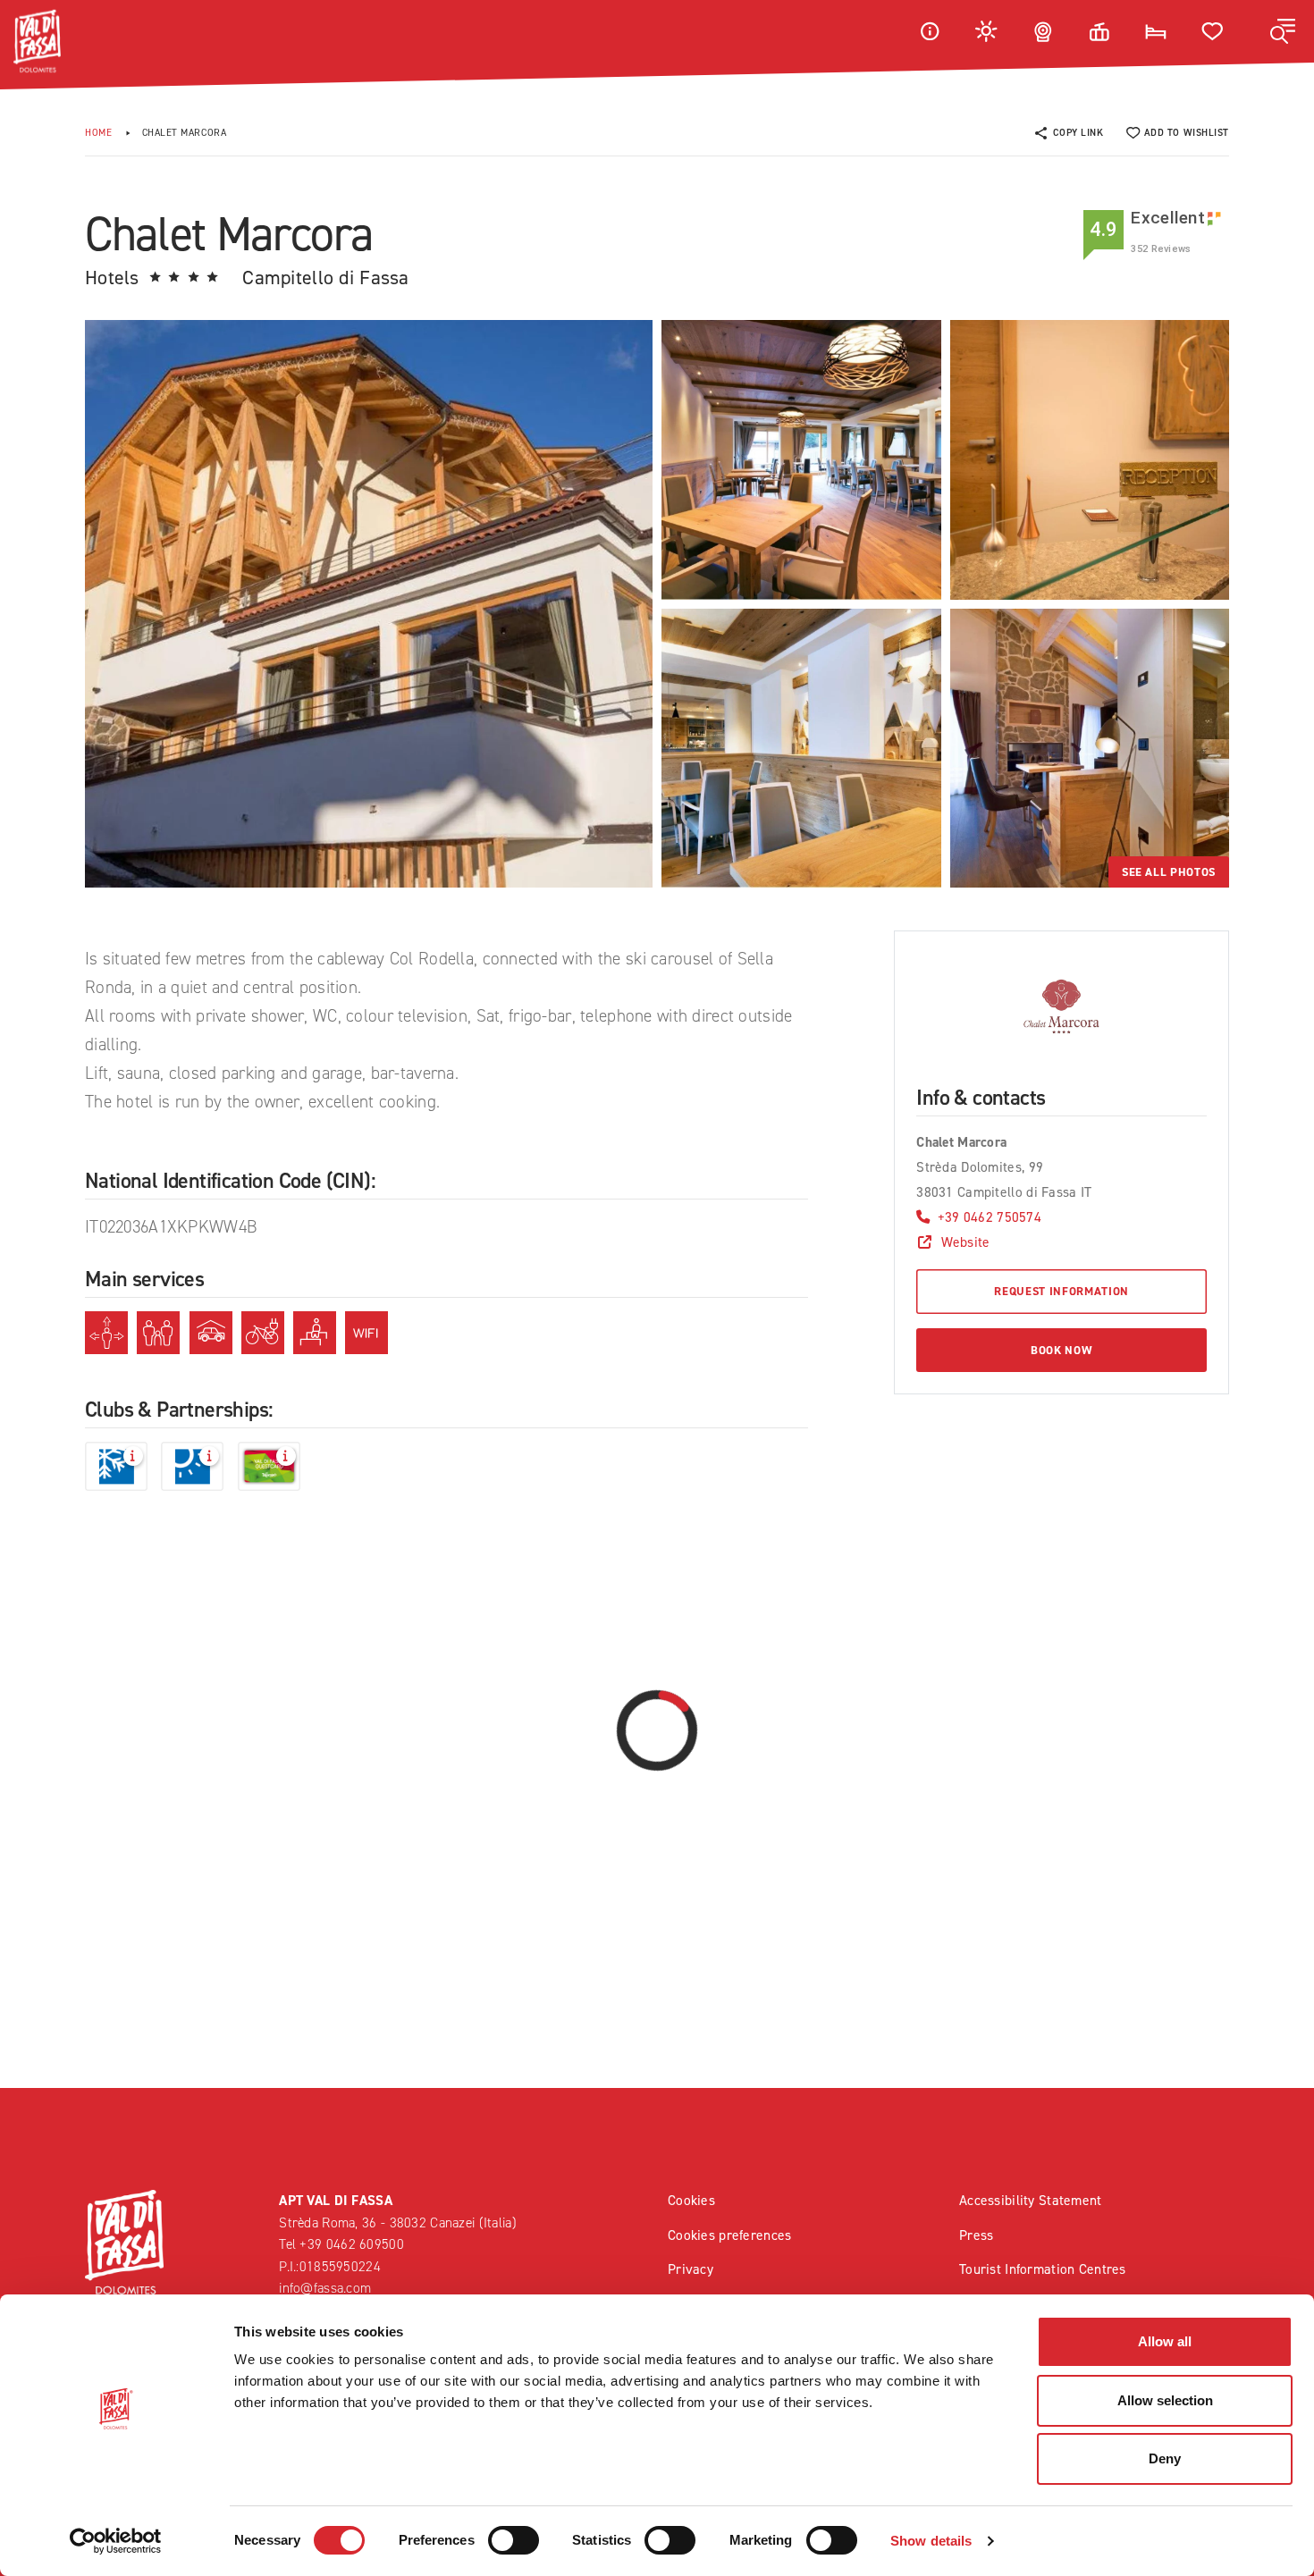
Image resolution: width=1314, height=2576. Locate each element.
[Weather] (987, 31)
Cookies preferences (729, 2235)
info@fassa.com (325, 2288)
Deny (1165, 2458)
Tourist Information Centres (1043, 2269)
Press (976, 2235)
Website (965, 1242)
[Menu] (1283, 31)
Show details (931, 2541)
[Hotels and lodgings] (1156, 31)
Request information (1061, 1291)
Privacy (691, 2269)
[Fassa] (37, 41)
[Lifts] (1099, 31)
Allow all (1165, 2341)
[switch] (514, 2540)
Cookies (691, 2200)
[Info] (930, 31)
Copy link (1078, 133)
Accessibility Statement (1031, 2200)
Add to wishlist (1187, 133)
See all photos (1169, 872)
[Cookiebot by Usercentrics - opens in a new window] (116, 2541)
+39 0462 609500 (351, 2244)
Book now (1061, 1350)
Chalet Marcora (185, 133)
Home (98, 133)
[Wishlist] (1213, 31)
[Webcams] (1043, 31)
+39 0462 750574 (990, 1217)
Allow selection (1165, 2400)
